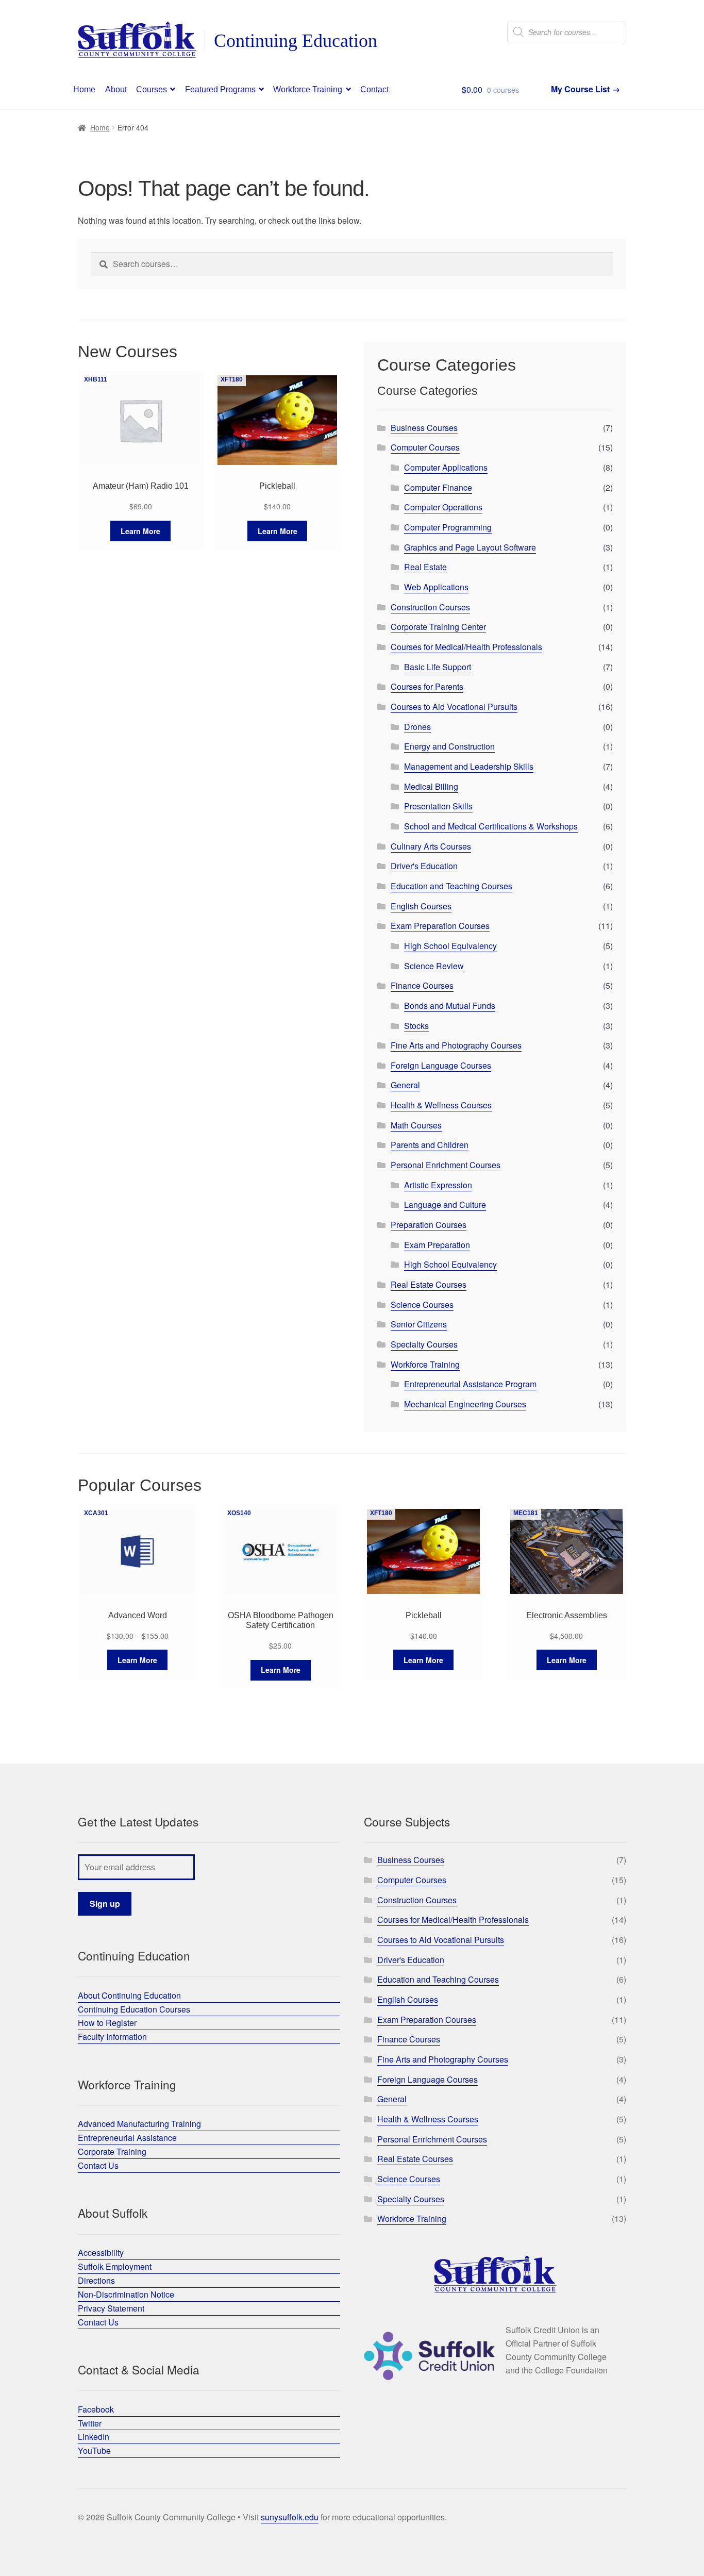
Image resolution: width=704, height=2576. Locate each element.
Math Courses (416, 1125)
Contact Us (98, 2165)
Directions (96, 2280)
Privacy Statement (111, 2308)
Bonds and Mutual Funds (450, 1006)
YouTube (94, 2450)
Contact (374, 89)
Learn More (140, 531)
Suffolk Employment (115, 2266)
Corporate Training (112, 2151)
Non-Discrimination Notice (126, 2294)
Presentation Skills (438, 806)
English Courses (421, 906)
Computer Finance (438, 487)
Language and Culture (445, 1204)
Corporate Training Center (438, 627)
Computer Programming (448, 527)
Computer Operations (443, 507)
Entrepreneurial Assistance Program (470, 1384)
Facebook (96, 2409)
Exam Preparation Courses (440, 926)
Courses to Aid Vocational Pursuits (454, 707)
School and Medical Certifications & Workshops (491, 826)
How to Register (107, 2023)
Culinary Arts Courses (431, 846)
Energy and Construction (449, 746)
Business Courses (424, 428)
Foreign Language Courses (441, 1065)
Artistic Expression (438, 1185)
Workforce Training (308, 89)
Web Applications (436, 587)
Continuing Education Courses (134, 2009)
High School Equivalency (450, 946)
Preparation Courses (429, 1225)
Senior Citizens (419, 1324)
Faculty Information (112, 2037)
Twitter (90, 2423)
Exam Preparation (437, 1245)
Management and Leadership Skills (469, 766)
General (405, 1085)
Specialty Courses (424, 1344)
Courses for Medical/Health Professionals (466, 647)
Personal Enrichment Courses (446, 1165)
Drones (417, 727)
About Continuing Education (129, 1995)
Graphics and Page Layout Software (470, 547)
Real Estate (425, 567)
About (116, 89)
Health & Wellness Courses (441, 1105)
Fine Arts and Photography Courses (456, 1045)
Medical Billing (431, 786)
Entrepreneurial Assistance (127, 2138)
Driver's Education (424, 866)
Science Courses (422, 1304)
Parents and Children (430, 1145)
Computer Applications (446, 467)
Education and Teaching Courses (451, 886)
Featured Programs (220, 89)
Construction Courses (430, 607)
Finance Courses (422, 985)
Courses (152, 89)
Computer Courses (425, 447)
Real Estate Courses (429, 1284)
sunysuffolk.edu (290, 2517)
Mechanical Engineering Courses (465, 1404)
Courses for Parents (427, 686)
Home (84, 89)
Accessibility (101, 2253)
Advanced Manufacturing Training (139, 2124)
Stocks (416, 1026)
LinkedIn (94, 2437)
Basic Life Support (438, 667)
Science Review (434, 966)
